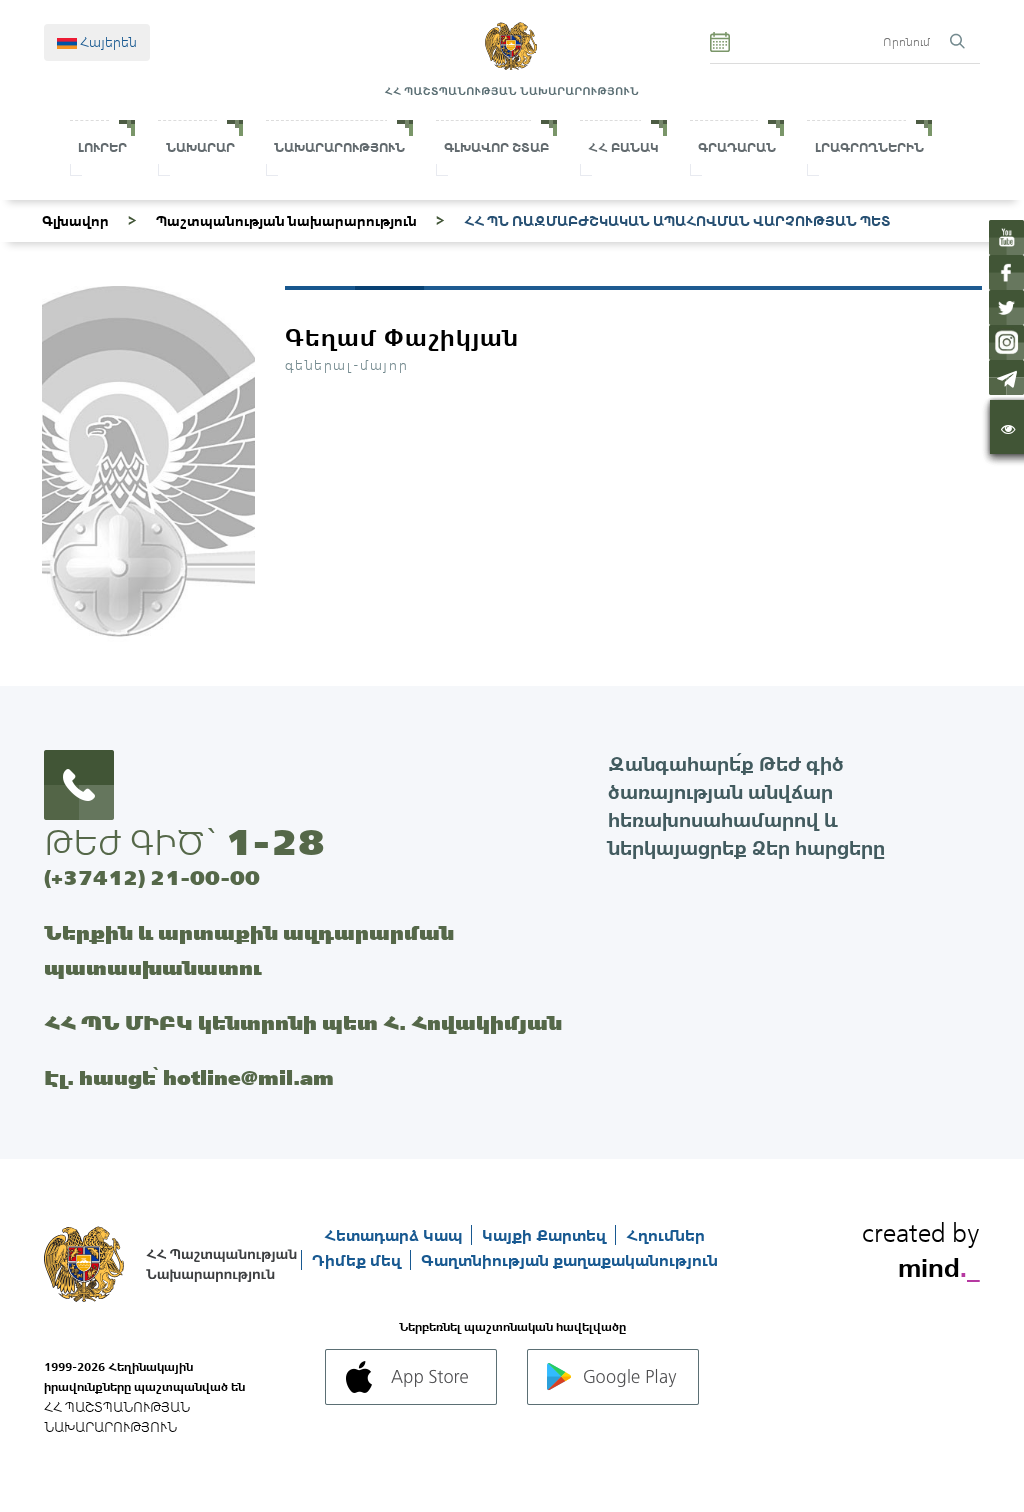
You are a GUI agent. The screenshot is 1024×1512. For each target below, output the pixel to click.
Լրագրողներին (869, 147)
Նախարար (200, 147)
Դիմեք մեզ (358, 1260)
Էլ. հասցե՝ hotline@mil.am (189, 1077)
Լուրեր (102, 147)
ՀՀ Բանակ (623, 147)
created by (921, 1247)
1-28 (275, 842)
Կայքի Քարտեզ (546, 1235)
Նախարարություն (339, 147)
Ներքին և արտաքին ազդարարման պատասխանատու (249, 950)
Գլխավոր (75, 221)
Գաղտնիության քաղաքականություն (569, 1260)
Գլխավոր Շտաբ (496, 147)
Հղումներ (665, 1235)
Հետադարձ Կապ (395, 1235)
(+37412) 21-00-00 (152, 877)
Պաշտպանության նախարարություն (286, 221)
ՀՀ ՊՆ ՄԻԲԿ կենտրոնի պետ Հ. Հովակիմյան (303, 1022)
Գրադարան (737, 147)
